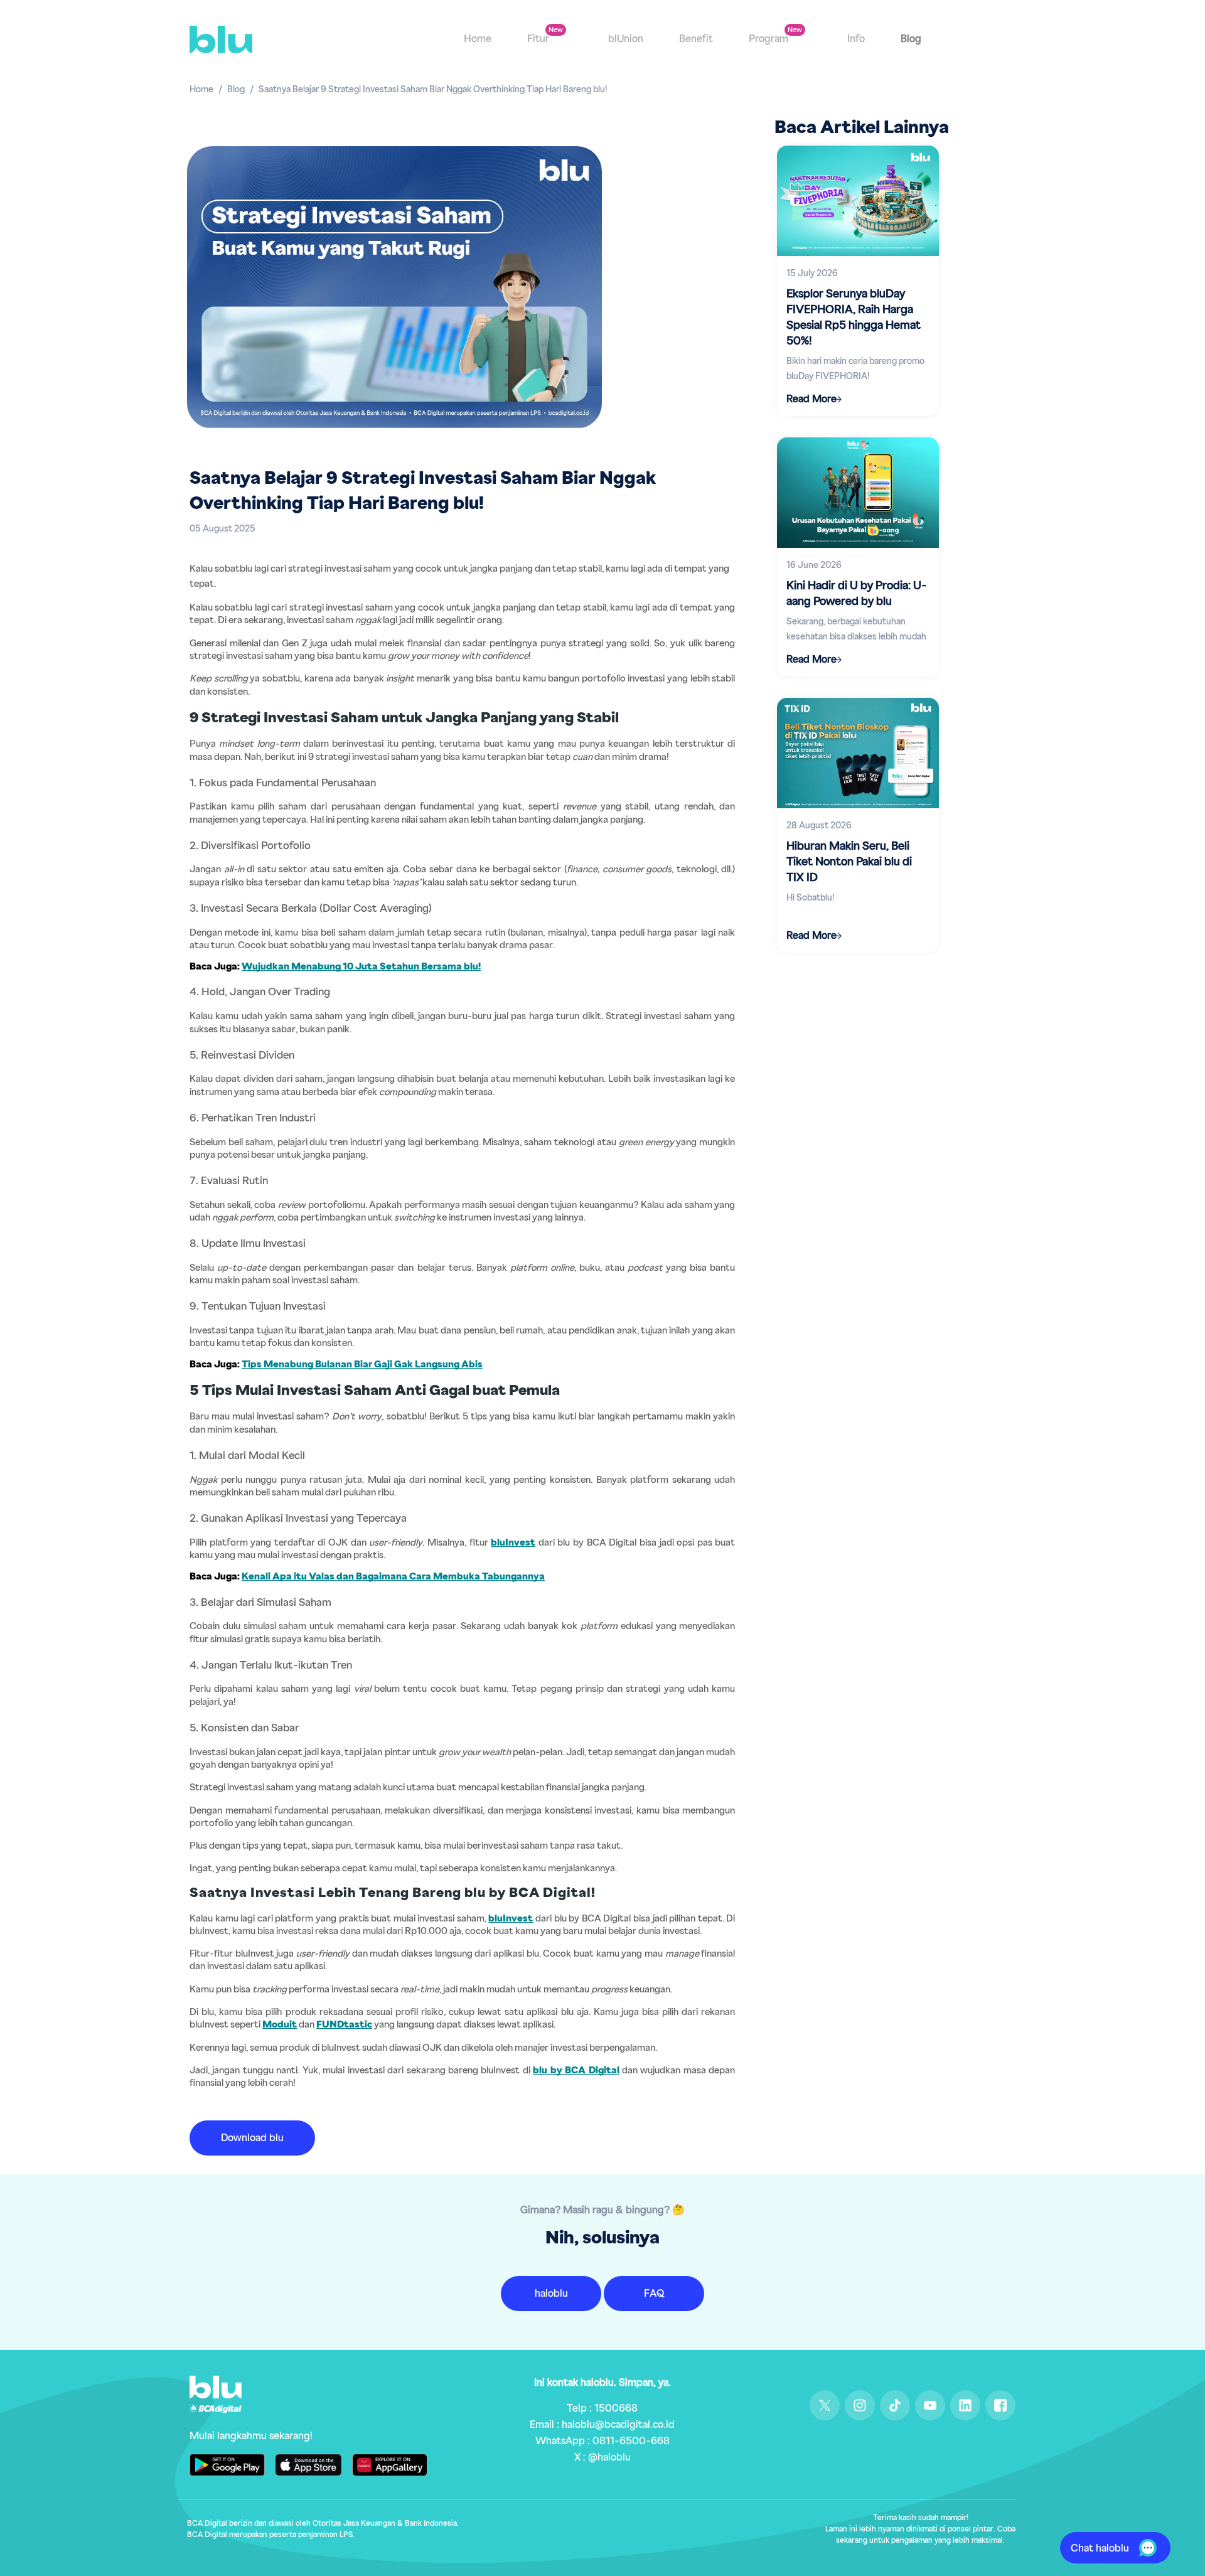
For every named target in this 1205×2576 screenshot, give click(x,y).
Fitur (539, 39)
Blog (911, 39)
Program (770, 39)
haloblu (551, 2294)
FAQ (654, 2294)
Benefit (696, 39)
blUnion (626, 39)
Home (478, 39)
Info (856, 39)
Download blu (252, 2138)
